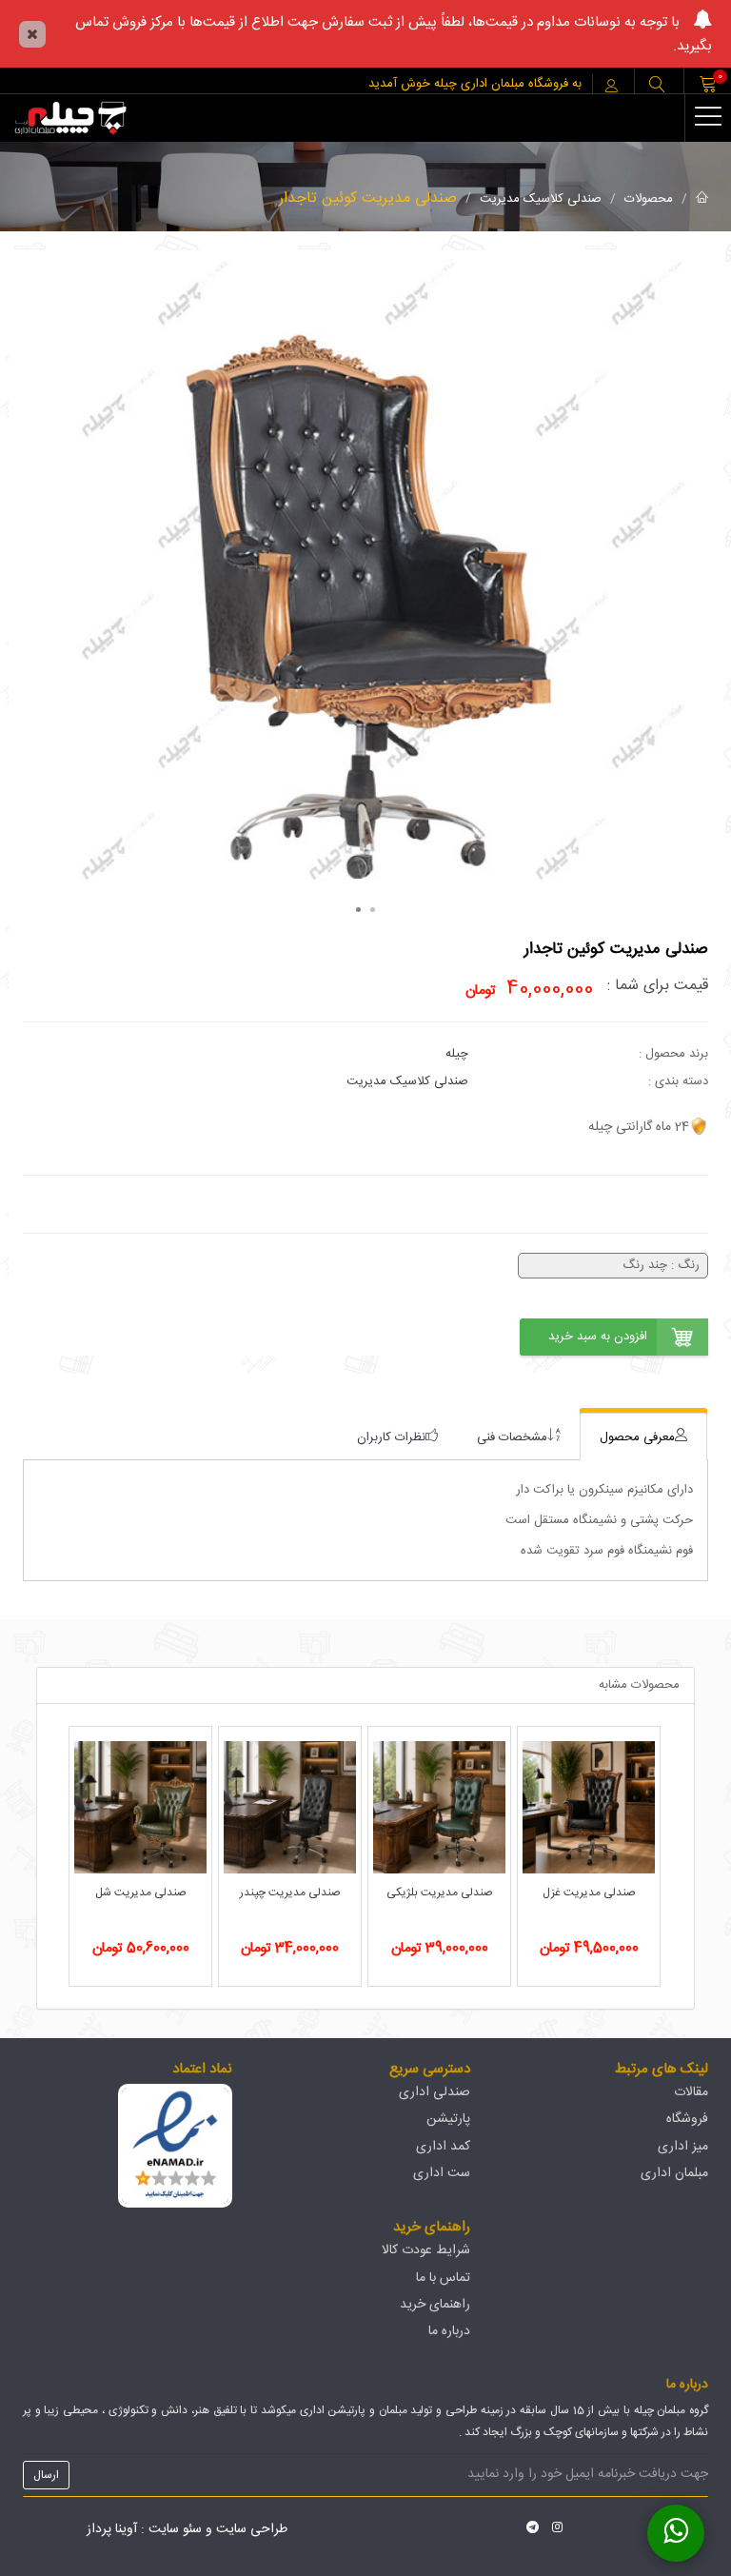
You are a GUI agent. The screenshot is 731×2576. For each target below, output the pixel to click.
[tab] (643, 1437)
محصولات (649, 199)
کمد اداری (443, 2147)
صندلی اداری (435, 2092)
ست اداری (442, 2173)
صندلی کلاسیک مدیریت (541, 199)
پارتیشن (448, 2119)
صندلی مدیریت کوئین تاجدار (368, 198)
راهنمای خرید (435, 2305)
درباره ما (449, 2331)
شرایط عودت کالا (426, 2250)
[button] (657, 86)
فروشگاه (687, 2119)
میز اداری (683, 2147)
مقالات (691, 2092)
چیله (457, 1054)
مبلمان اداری (674, 2173)
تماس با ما (443, 2278)
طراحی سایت (252, 2529)
